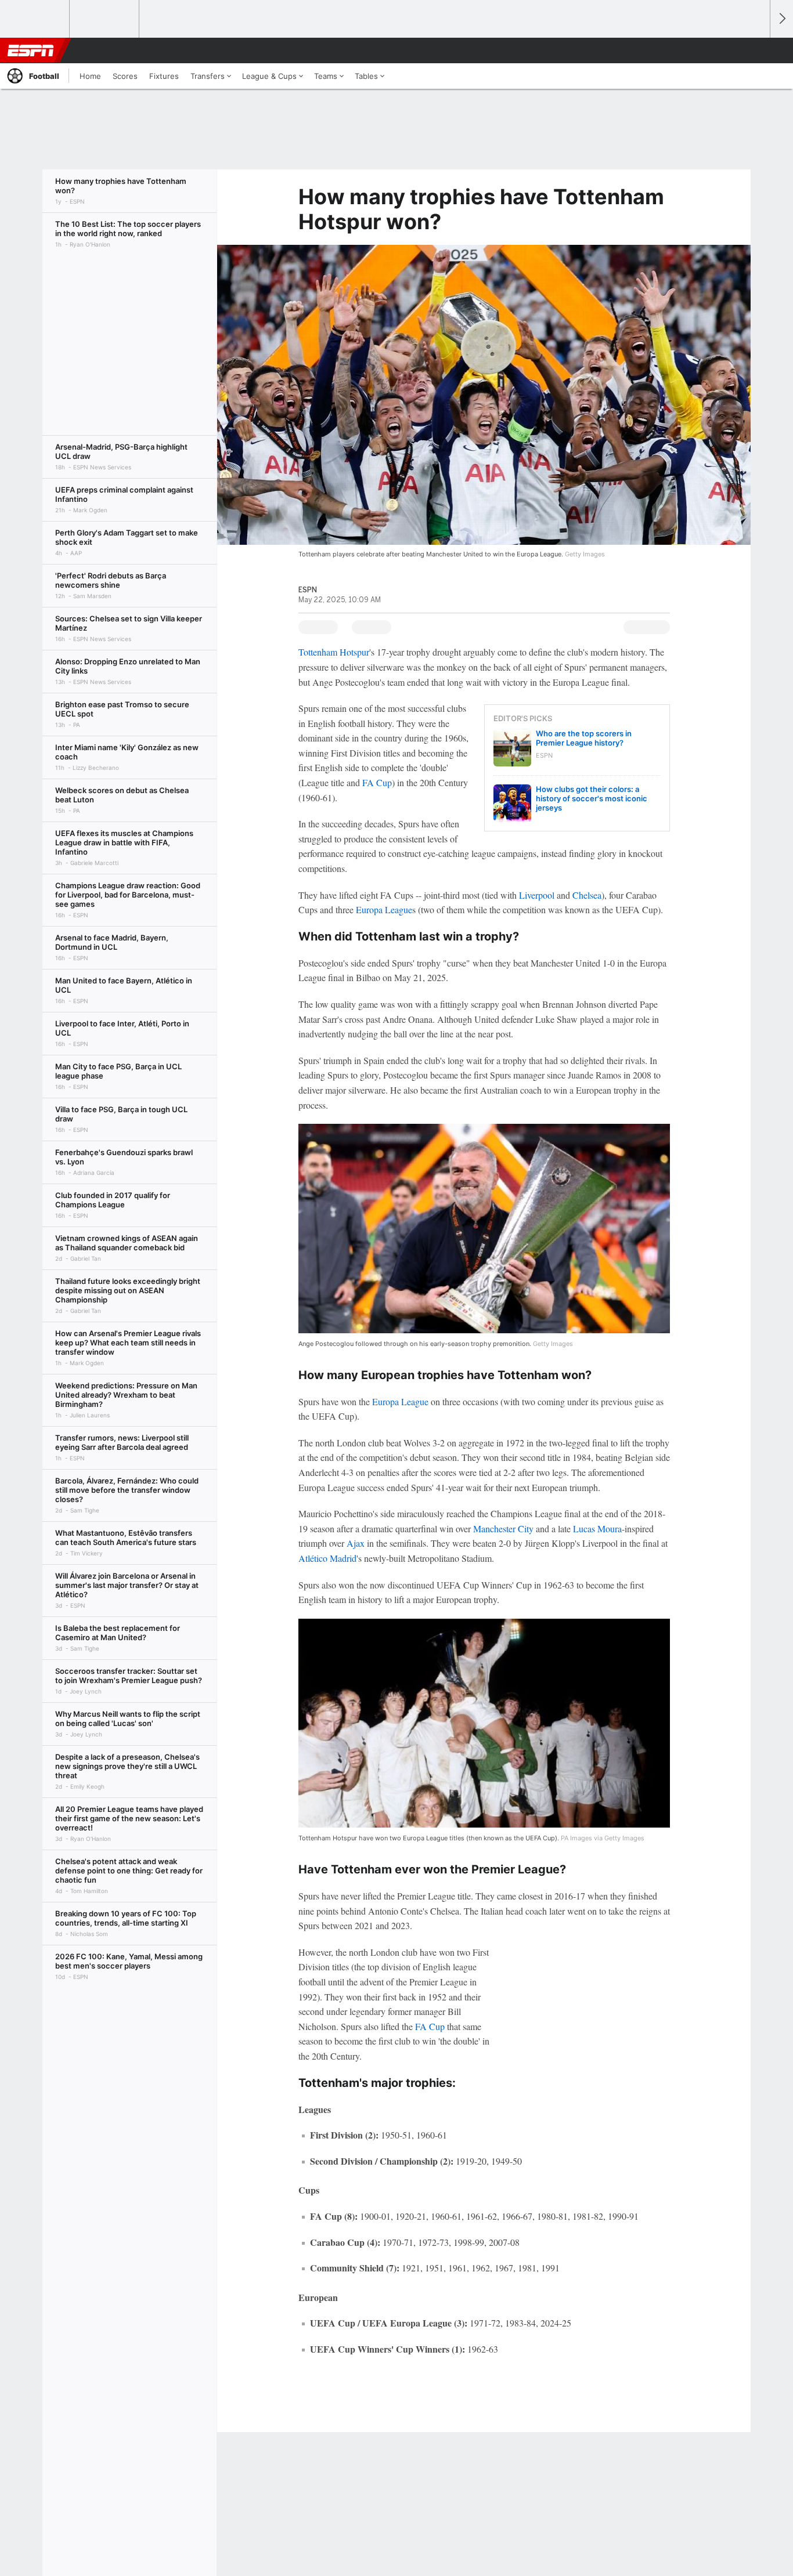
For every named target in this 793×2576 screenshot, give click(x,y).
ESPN (31, 50)
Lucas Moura (597, 1528)
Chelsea (587, 895)
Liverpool (537, 895)
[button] (756, 50)
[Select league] (35, 19)
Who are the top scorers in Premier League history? (584, 738)
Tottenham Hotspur (334, 652)
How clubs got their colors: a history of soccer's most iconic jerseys (592, 798)
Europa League (384, 909)
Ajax (356, 1543)
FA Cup (377, 782)
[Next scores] (781, 19)
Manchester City (503, 1528)
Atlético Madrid (327, 1558)
